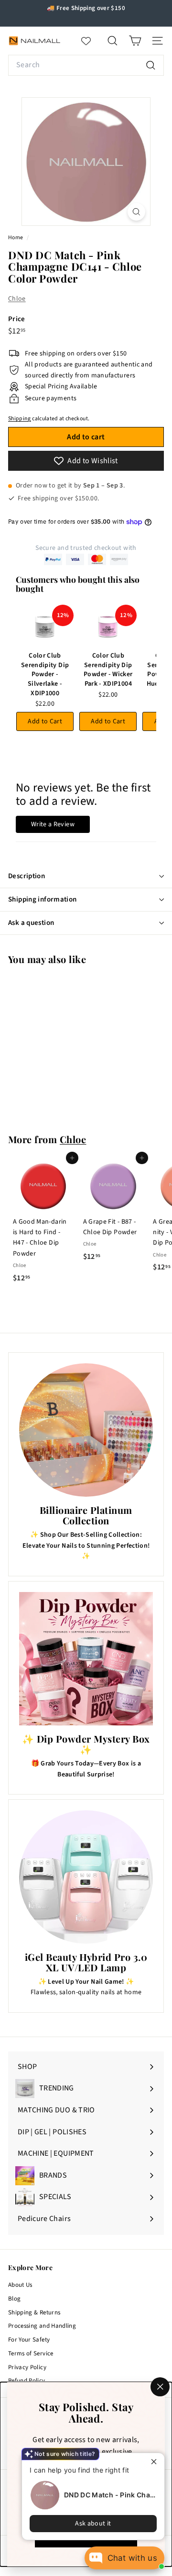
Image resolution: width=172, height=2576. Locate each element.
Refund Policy (27, 2381)
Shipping (20, 419)
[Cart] (135, 41)
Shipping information (43, 899)
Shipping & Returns (34, 2312)
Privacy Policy (27, 2367)
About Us (20, 2285)
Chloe (17, 299)
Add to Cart (45, 721)
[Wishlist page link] (91, 41)
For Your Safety (29, 2340)
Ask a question (31, 923)
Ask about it (93, 2524)
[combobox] (86, 65)
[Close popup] (156, 2461)
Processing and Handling (42, 2326)
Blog (14, 2299)
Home (16, 238)
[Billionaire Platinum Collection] (86, 1430)
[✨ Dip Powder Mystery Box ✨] (86, 1659)
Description (27, 876)
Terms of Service (31, 2353)
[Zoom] (136, 212)
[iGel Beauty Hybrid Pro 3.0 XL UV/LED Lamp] (86, 1877)
